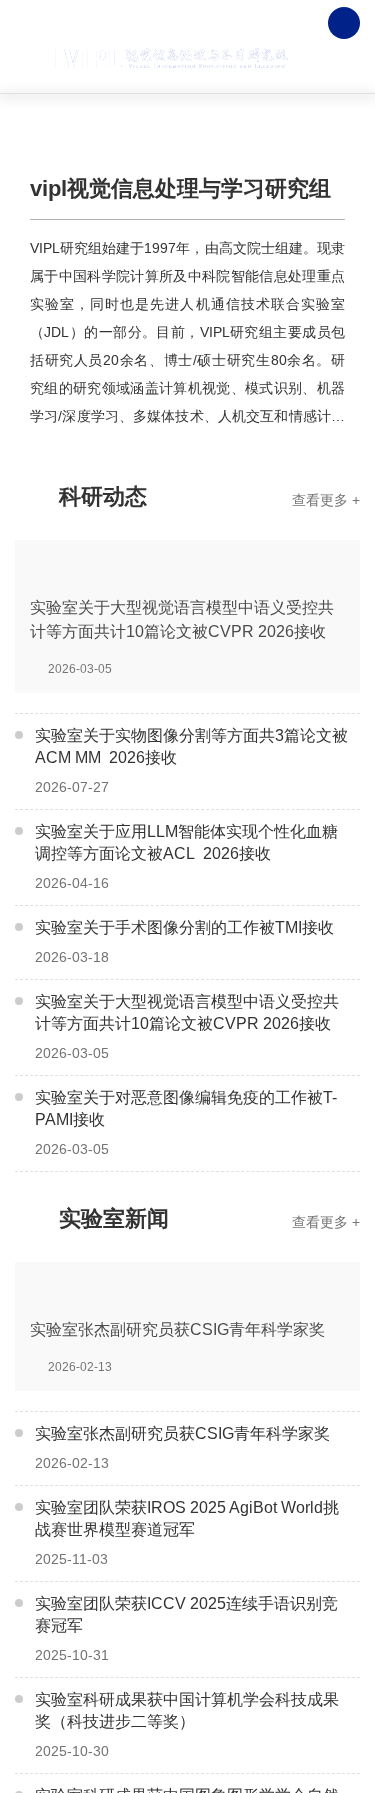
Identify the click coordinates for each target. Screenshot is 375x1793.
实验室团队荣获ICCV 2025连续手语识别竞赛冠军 (186, 1614)
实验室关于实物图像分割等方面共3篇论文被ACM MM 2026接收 (191, 746)
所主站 (251, 23)
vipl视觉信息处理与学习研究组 (180, 188)
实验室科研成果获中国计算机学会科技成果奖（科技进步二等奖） (187, 1710)
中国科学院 (175, 23)
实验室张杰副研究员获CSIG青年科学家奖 (182, 1433)
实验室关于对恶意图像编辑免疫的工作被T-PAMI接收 (186, 1108)
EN (299, 23)
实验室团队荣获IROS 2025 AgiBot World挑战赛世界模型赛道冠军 (187, 1518)
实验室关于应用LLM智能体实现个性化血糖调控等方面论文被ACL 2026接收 (186, 842)
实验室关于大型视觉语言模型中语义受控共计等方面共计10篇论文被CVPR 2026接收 (187, 1012)
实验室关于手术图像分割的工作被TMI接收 (184, 927)
